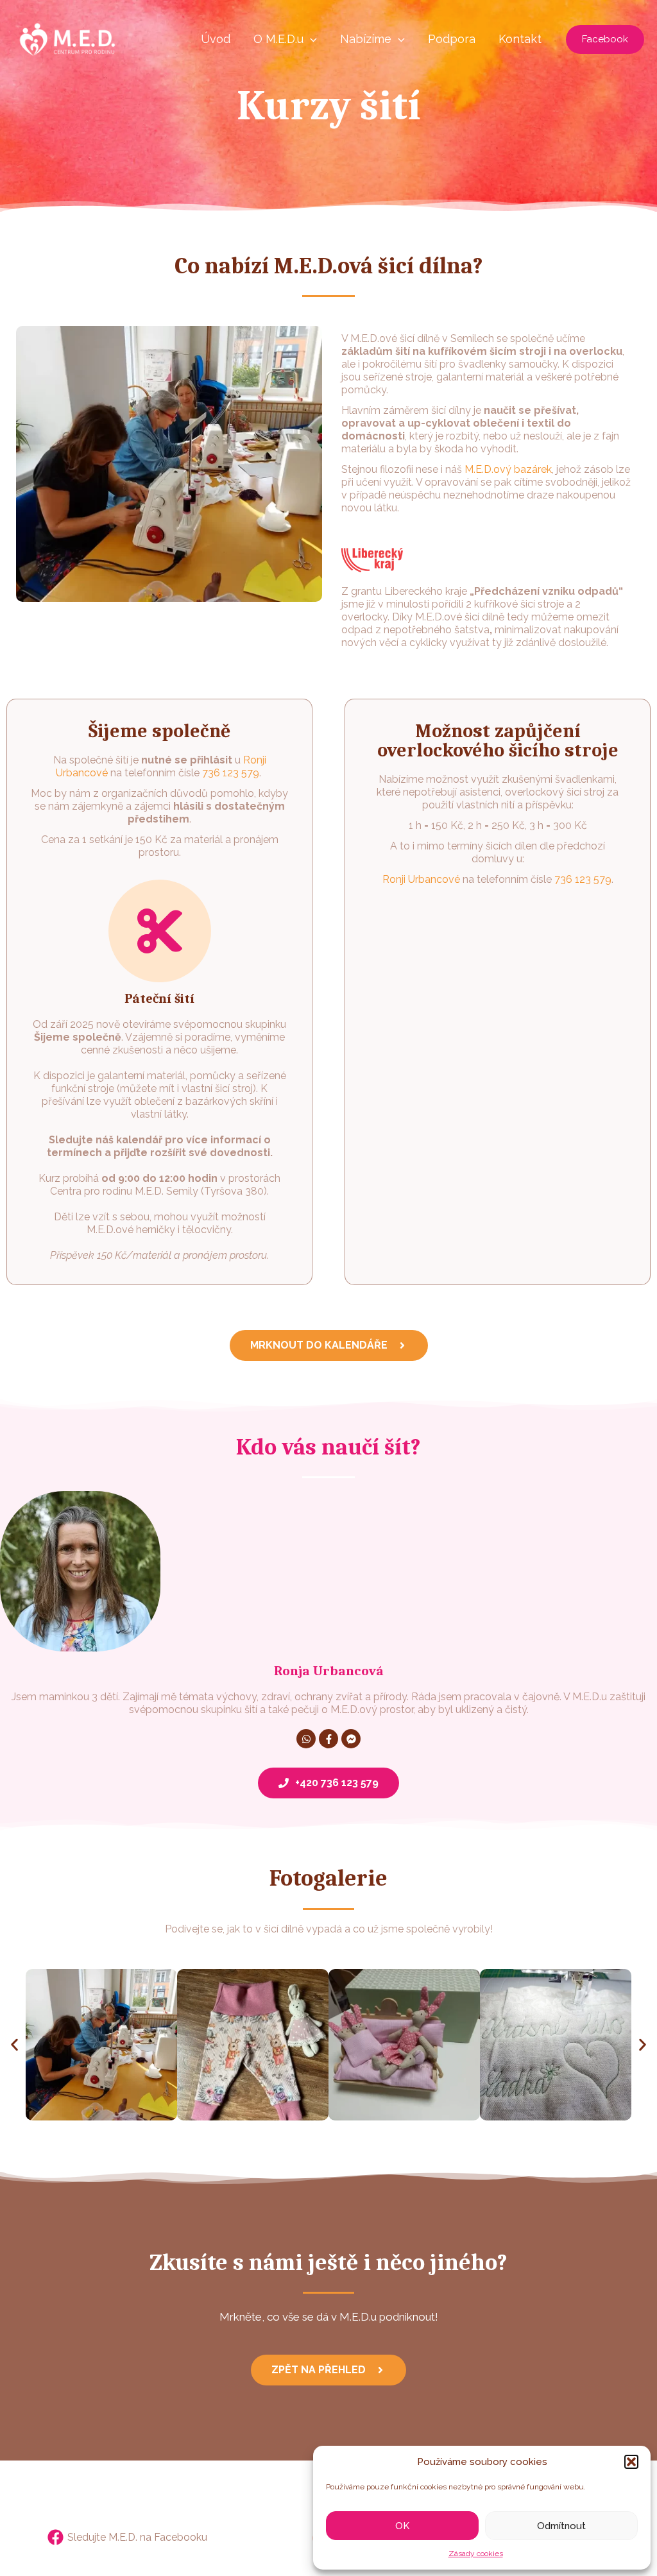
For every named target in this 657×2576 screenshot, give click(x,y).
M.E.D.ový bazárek (508, 469)
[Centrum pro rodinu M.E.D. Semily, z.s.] (67, 39)
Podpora (452, 39)
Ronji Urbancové (422, 879)
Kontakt (520, 39)
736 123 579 (231, 773)
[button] (631, 2462)
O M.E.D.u (278, 39)
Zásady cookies (476, 2554)
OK (402, 2526)
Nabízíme (366, 39)
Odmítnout (561, 2526)
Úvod (216, 39)
